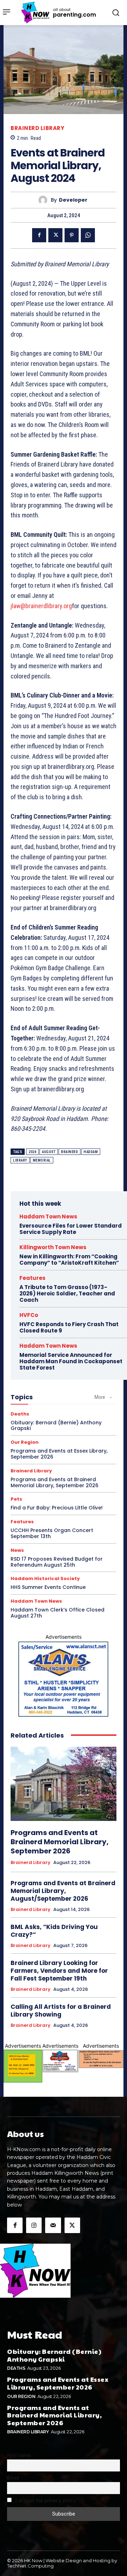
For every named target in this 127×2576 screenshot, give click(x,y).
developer (73, 200)
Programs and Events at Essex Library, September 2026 (59, 1454)
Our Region (25, 1442)
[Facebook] (39, 235)
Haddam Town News (48, 1216)
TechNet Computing (30, 2566)
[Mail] (53, 2225)
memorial (42, 1160)
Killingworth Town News (53, 1247)
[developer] (45, 200)
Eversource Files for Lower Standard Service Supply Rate (71, 1229)
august (49, 1152)
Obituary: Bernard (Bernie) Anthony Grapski (56, 1426)
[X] (55, 235)
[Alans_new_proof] (64, 1679)
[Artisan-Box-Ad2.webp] (23, 2066)
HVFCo (29, 1315)
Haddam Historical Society (45, 1578)
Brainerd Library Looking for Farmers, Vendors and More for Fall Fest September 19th (59, 1971)
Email (13, 2478)
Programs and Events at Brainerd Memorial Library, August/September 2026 (63, 1891)
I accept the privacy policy (45, 2500)
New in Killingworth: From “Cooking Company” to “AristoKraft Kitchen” (69, 1260)
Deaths (20, 1414)
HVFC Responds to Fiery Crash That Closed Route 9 (69, 1327)
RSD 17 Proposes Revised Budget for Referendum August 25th (57, 1562)
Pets (16, 1499)
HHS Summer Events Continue (48, 1587)
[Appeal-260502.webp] (101, 2059)
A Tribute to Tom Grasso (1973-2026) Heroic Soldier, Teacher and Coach (67, 1293)
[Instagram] (34, 2225)
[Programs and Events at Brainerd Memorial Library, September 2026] (64, 1784)
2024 (32, 1152)
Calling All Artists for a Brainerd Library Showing (61, 2011)
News (17, 1550)
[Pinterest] (72, 235)
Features (32, 1278)
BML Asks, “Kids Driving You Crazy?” (54, 1931)
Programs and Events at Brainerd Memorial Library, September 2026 (55, 1482)
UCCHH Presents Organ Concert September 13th (52, 1533)
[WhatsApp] (88, 235)
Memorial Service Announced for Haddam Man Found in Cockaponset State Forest (71, 1361)
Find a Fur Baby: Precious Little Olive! (57, 1508)
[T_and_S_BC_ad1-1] (60, 2061)
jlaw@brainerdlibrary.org (41, 606)
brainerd (69, 1152)
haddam (91, 1152)
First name (19, 2455)
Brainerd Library (37, 128)
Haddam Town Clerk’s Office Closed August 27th (58, 1613)
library (20, 1160)
